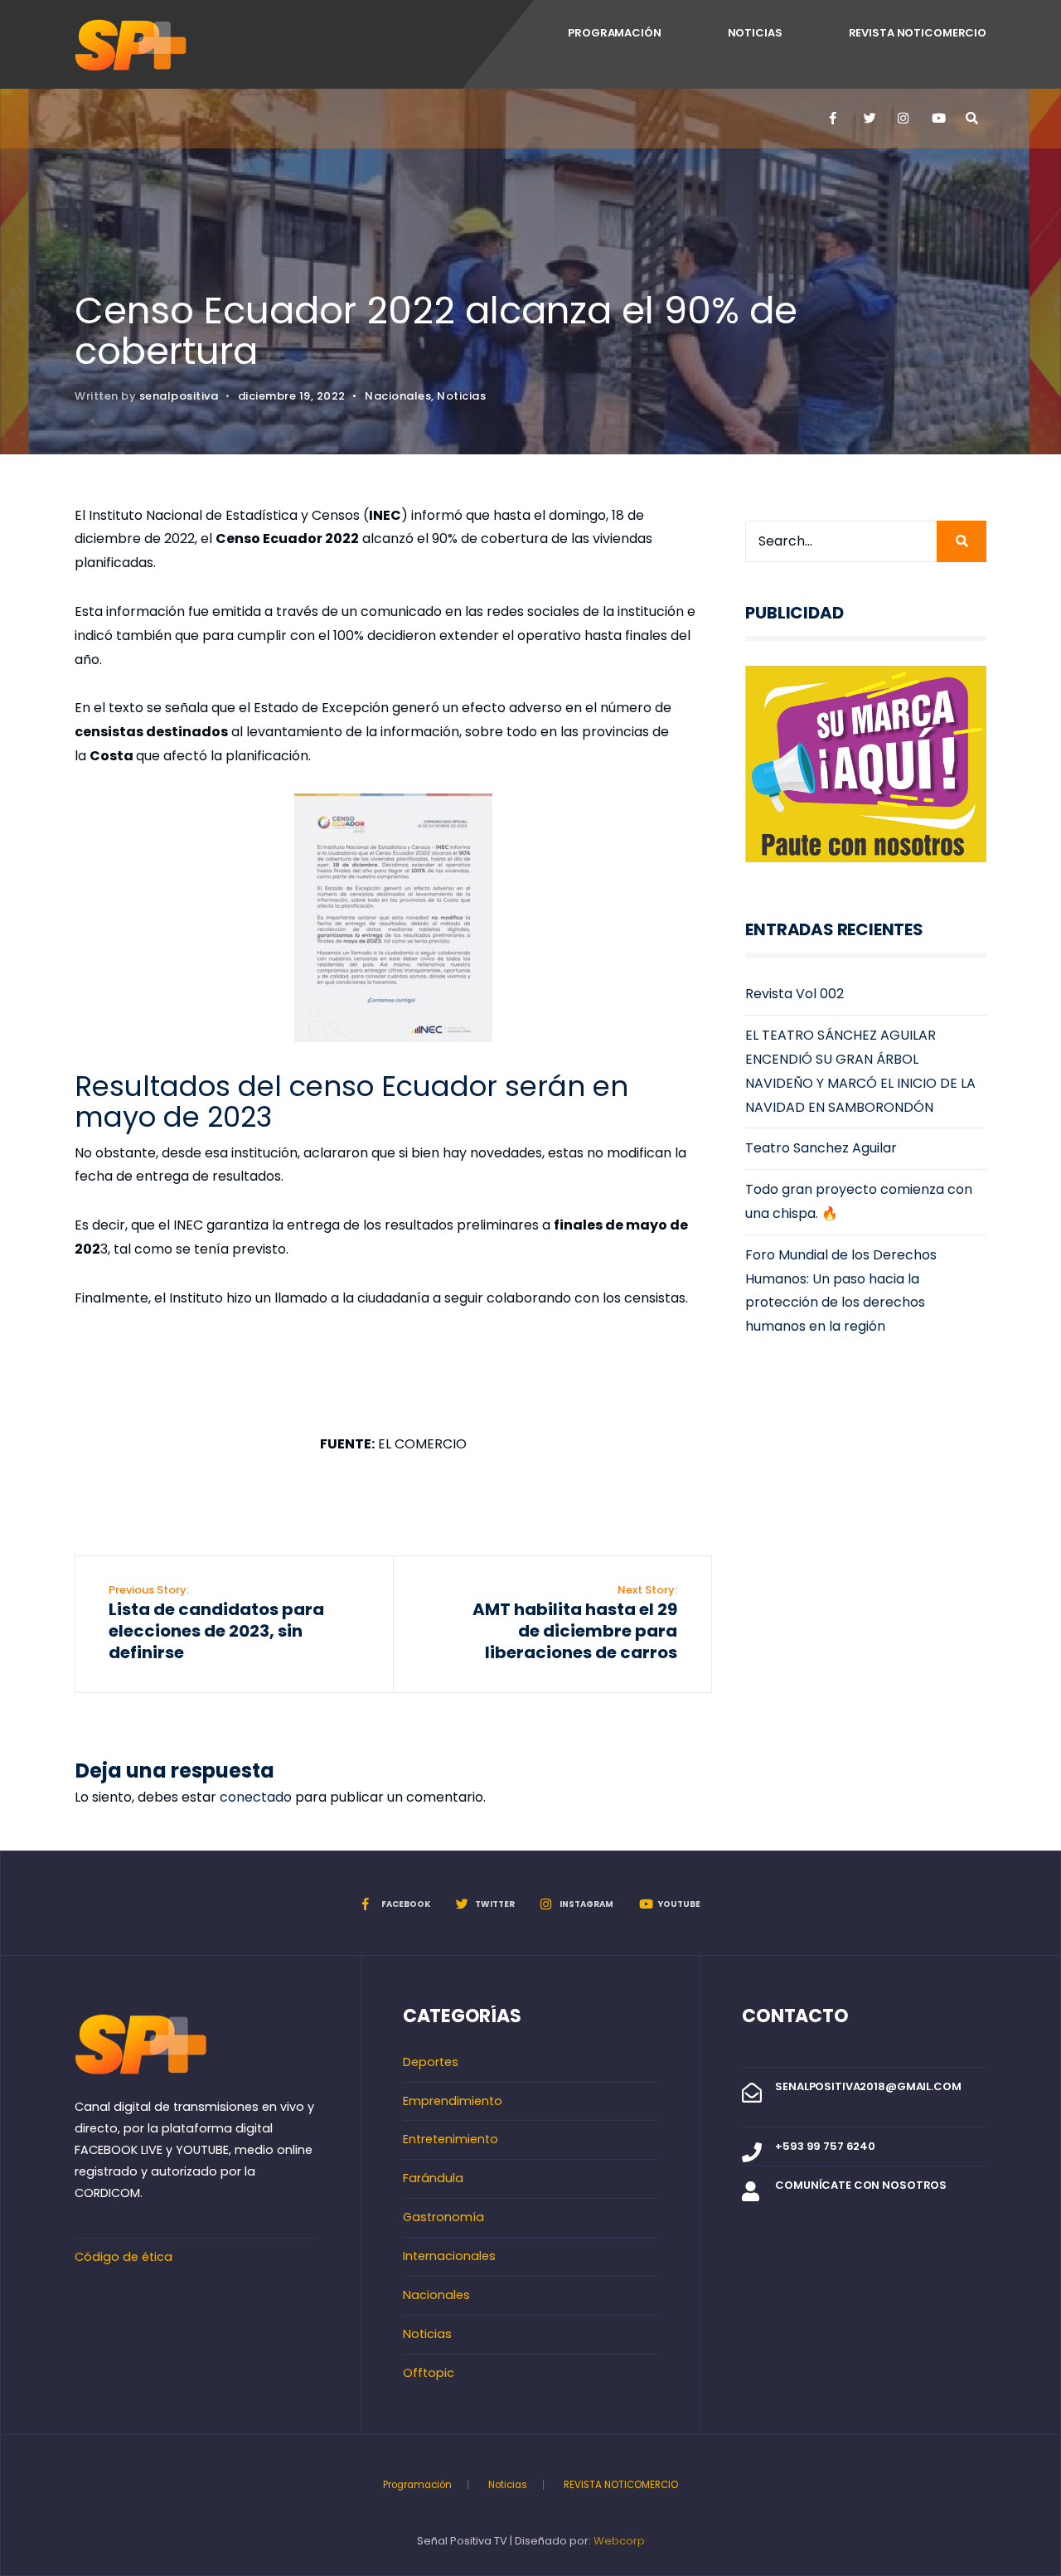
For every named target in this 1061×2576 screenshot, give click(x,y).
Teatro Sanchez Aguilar (821, 1148)
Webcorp (619, 2541)
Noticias (755, 33)
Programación (614, 33)
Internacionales (449, 2256)
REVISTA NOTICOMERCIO (918, 33)
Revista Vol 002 (795, 994)
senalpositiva (179, 396)
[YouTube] (937, 119)
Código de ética (124, 2257)
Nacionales (398, 396)
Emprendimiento (453, 2101)
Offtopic (429, 2373)
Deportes (431, 2062)
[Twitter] (869, 119)
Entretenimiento (451, 2139)
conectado (256, 1797)
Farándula (433, 2178)
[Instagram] (903, 119)
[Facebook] (835, 119)
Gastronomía (443, 2217)
